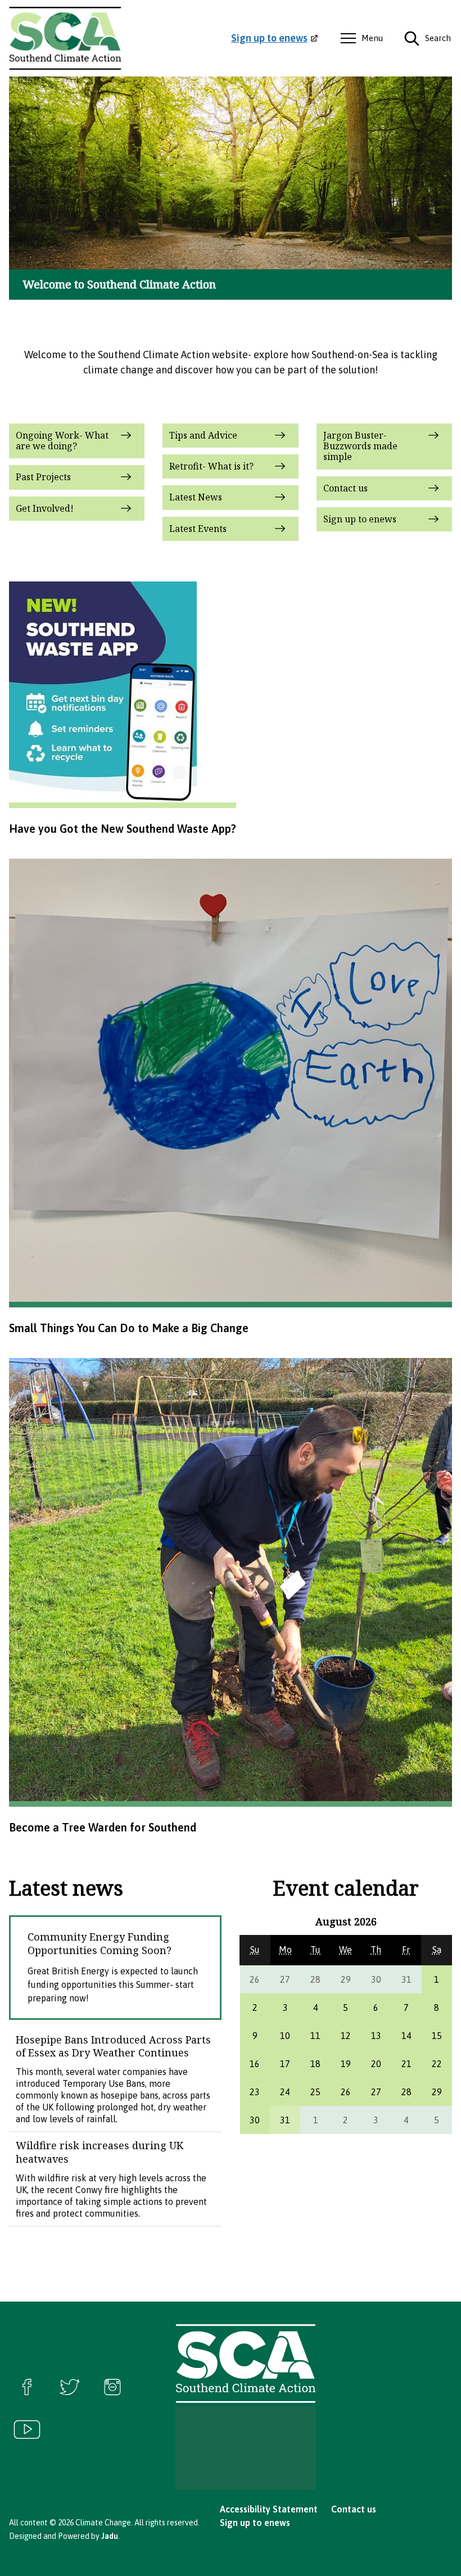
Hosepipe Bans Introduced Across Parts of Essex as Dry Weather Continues (113, 2046)
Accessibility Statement (269, 2509)
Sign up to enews (255, 2523)
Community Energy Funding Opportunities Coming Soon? (100, 1943)
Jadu (110, 2536)
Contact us (354, 2509)
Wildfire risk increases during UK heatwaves (100, 2152)
